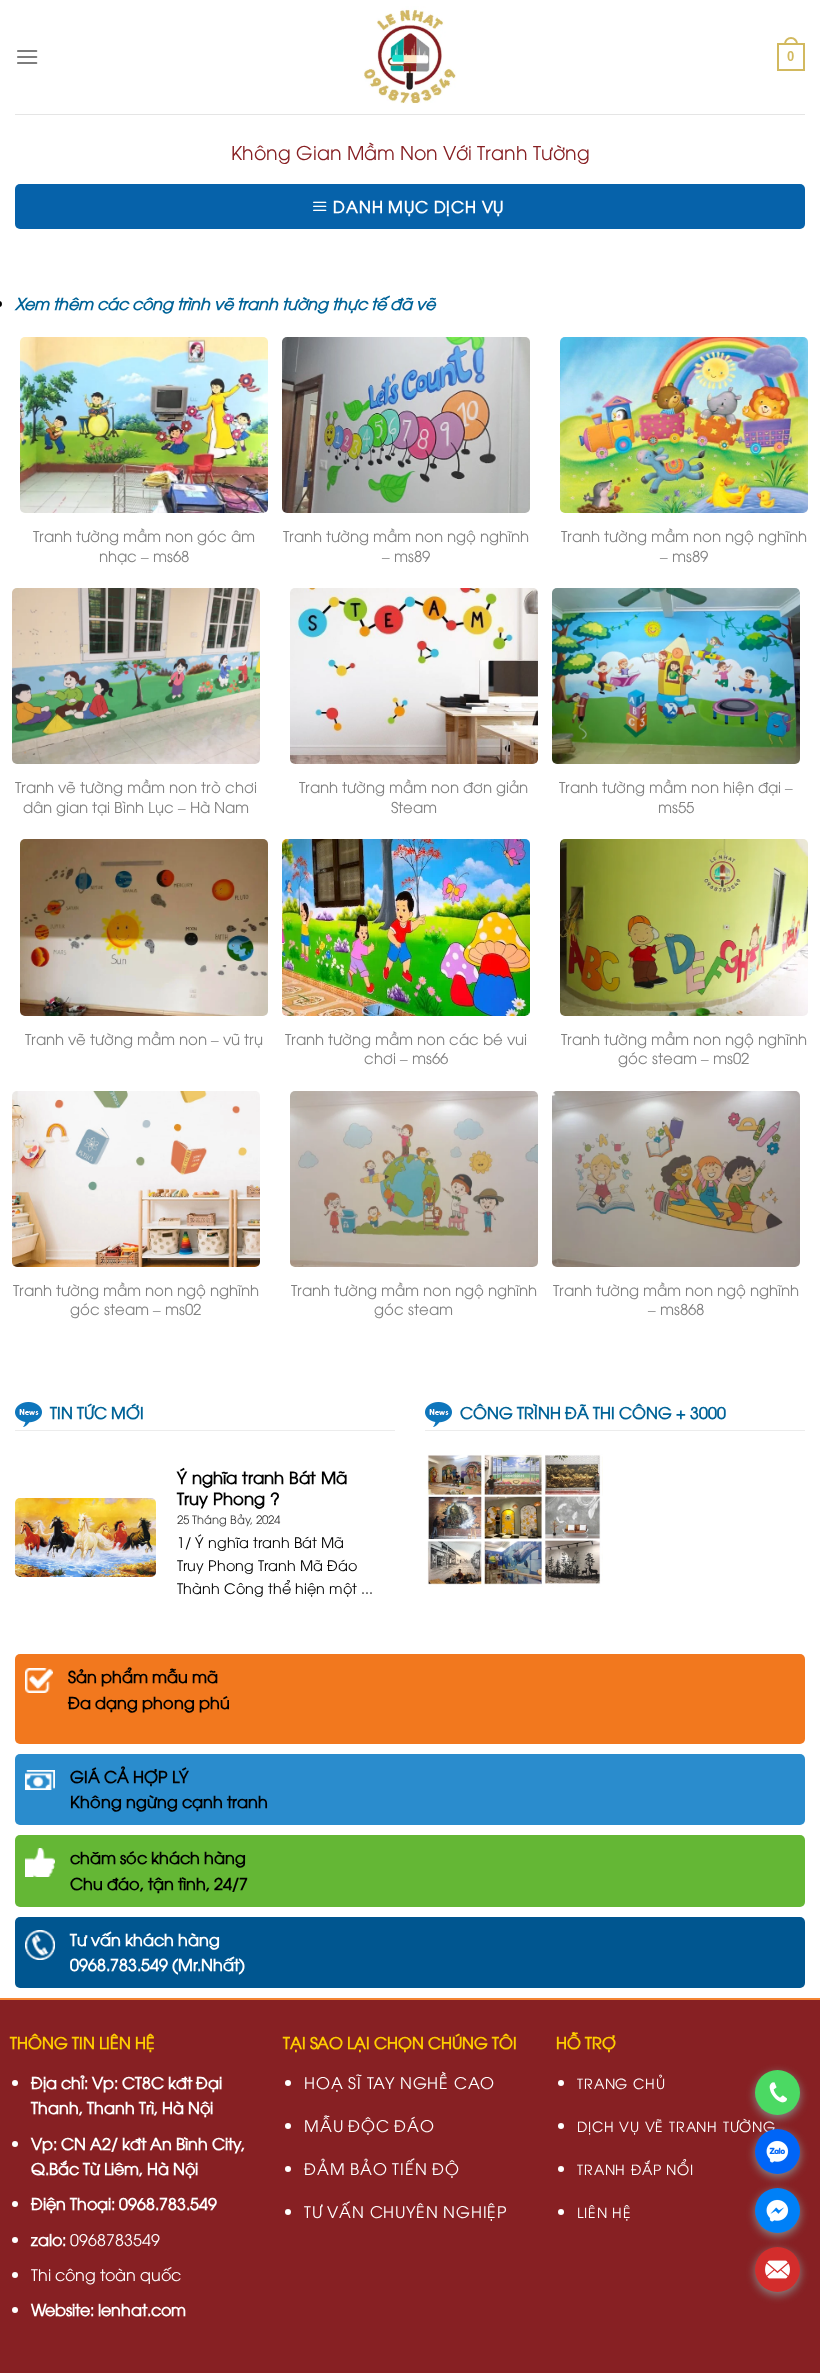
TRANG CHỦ (621, 2082)
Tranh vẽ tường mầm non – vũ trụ (144, 1038)
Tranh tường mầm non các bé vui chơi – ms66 (406, 1048)
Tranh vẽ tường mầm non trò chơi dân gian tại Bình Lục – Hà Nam (136, 796)
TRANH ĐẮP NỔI (635, 2168)
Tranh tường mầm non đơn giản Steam (413, 796)
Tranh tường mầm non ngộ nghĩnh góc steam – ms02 (684, 1048)
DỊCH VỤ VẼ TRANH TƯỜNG (676, 2125)
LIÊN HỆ (604, 2211)
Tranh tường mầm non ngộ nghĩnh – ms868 (676, 1299)
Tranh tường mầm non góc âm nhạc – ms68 (144, 545)
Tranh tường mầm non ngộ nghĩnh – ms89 (406, 545)
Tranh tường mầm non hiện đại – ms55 (676, 796)
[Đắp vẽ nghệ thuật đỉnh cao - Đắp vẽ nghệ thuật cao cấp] (410, 57)
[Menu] (27, 56)
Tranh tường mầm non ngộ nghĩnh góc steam (414, 1299)
